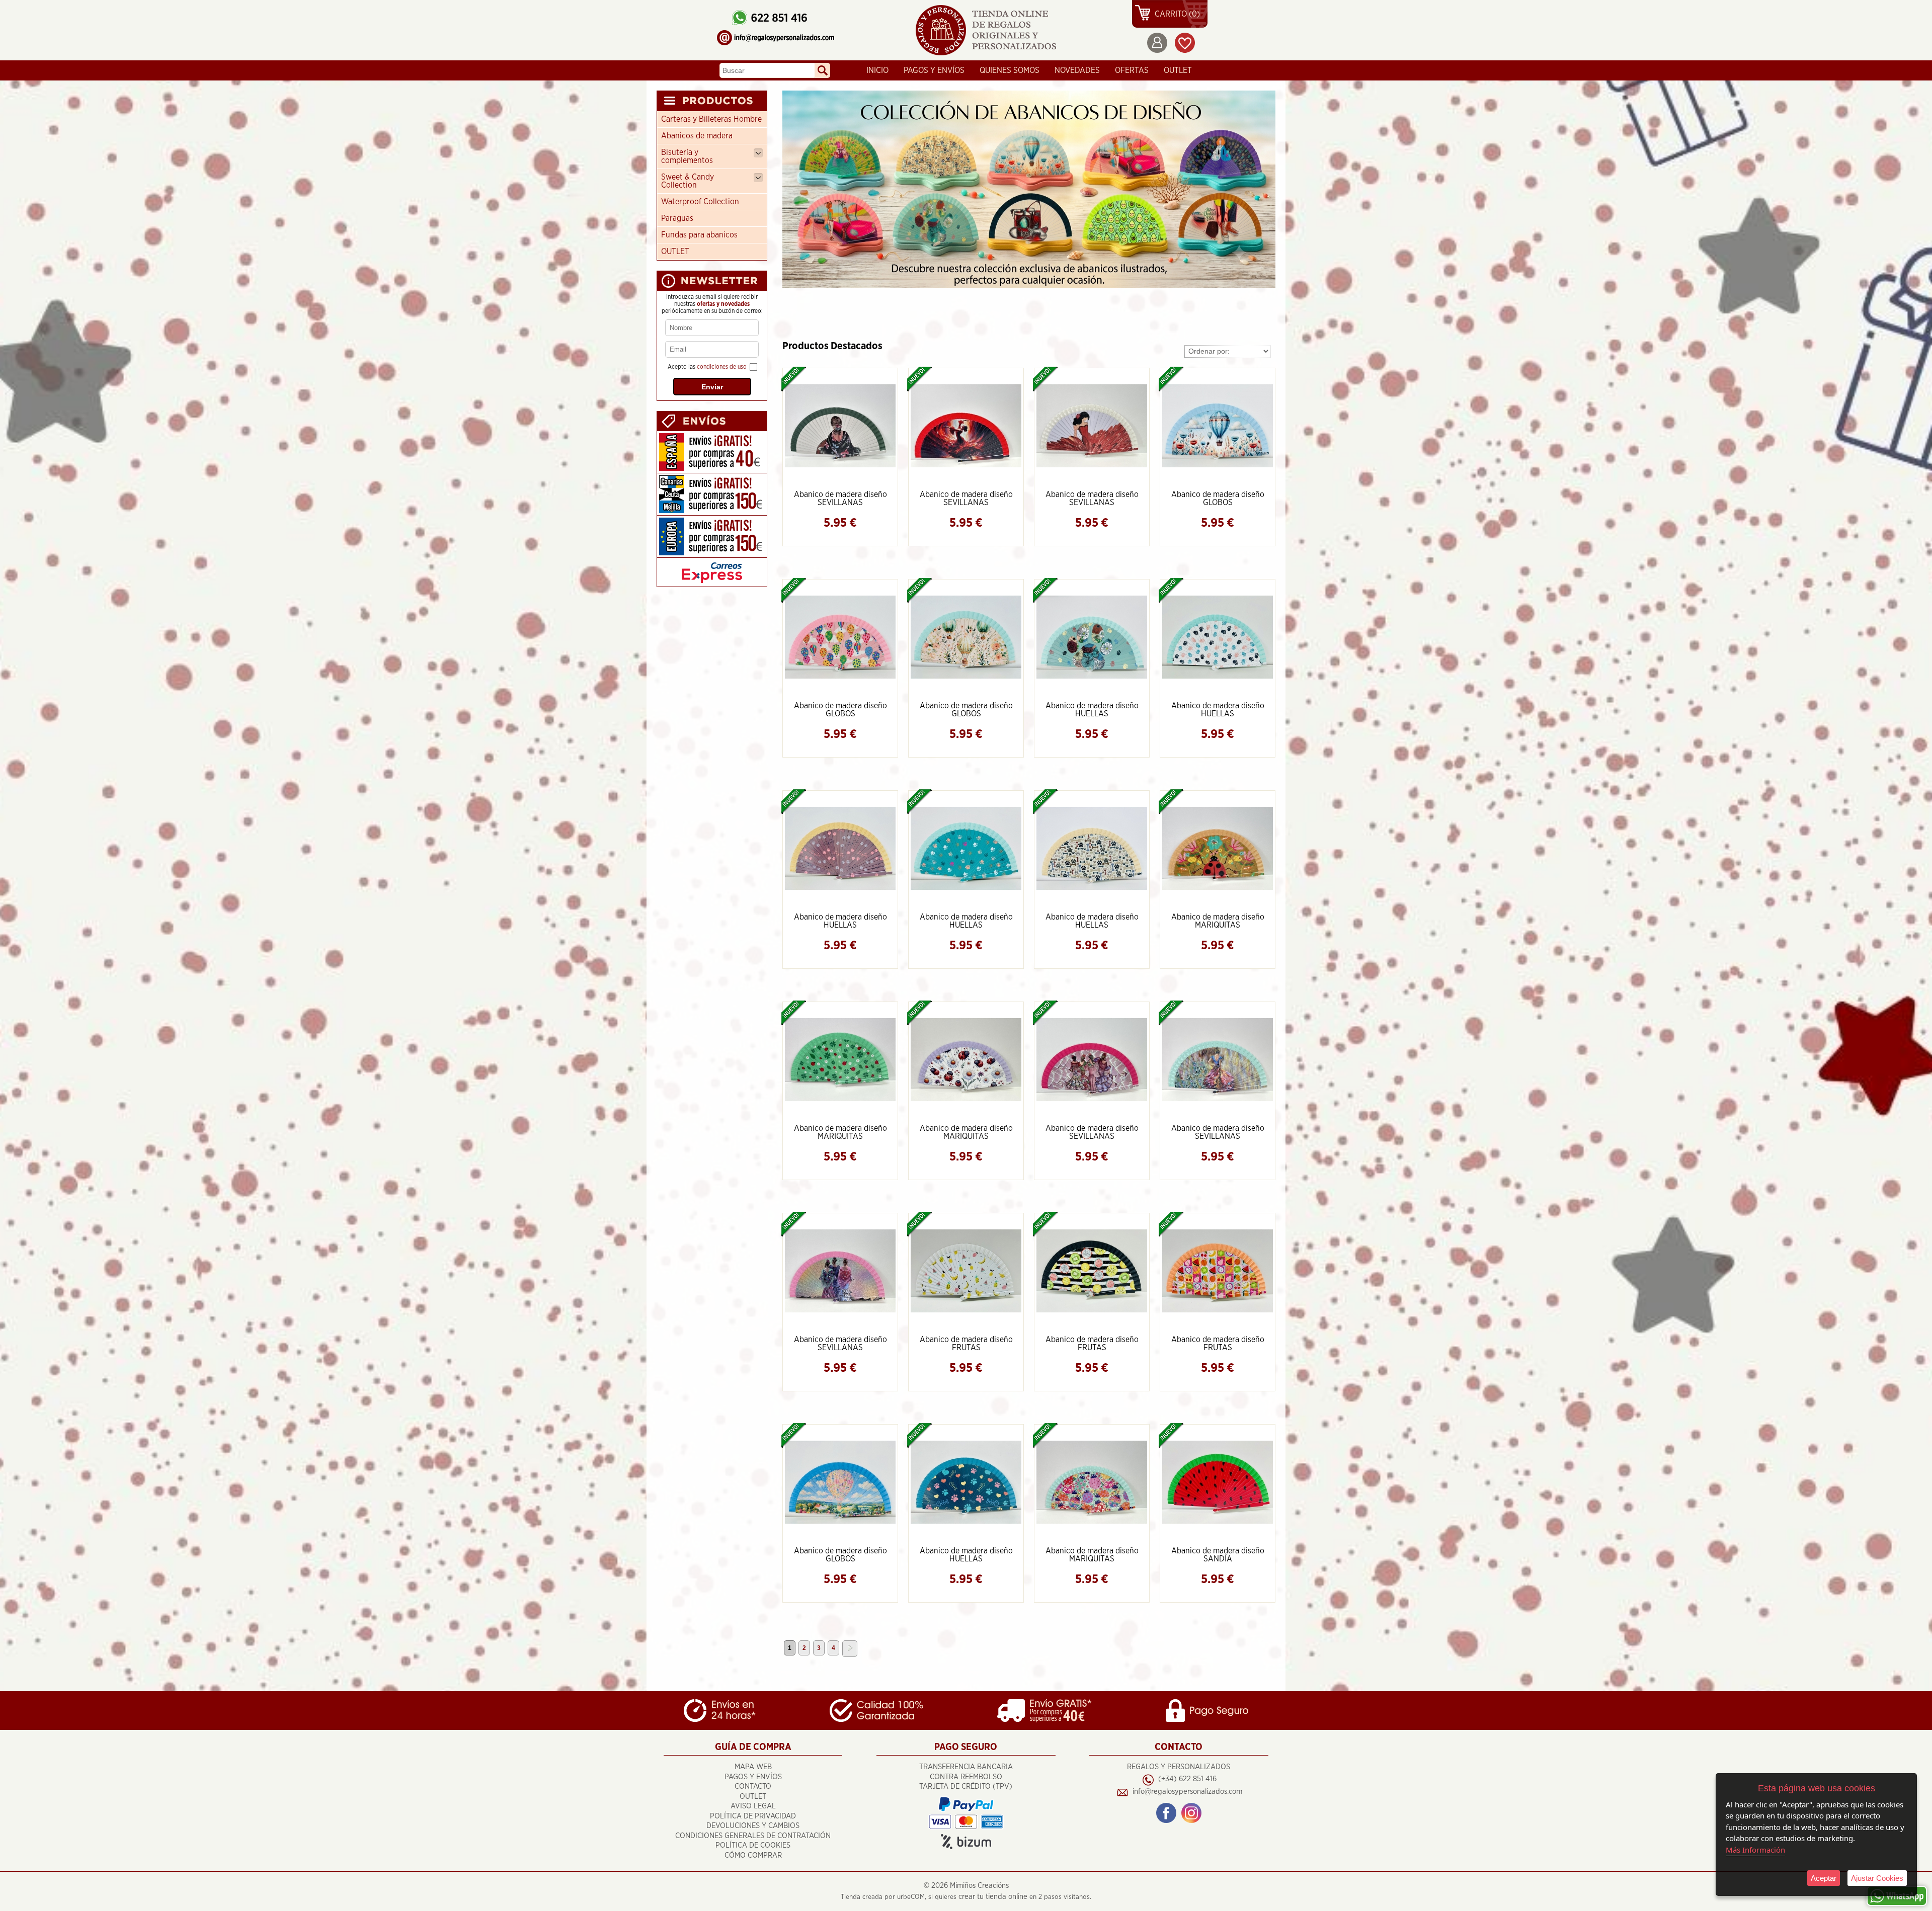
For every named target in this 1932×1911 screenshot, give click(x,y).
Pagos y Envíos (934, 70)
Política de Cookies (753, 1845)
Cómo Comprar (753, 1855)
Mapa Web (753, 1767)
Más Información (1755, 1850)
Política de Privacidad (753, 1816)
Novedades (1077, 70)
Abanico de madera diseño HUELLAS (1092, 710)
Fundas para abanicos (699, 235)
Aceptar (1824, 1878)
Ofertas (1132, 70)
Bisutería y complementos (687, 156)
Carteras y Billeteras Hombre (711, 119)
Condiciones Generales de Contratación (753, 1836)
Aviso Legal (753, 1806)
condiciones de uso (722, 367)
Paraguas (677, 218)
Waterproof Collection (700, 202)
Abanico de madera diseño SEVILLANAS (840, 498)
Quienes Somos (1010, 70)
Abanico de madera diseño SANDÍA (1218, 1555)
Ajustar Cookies (1877, 1878)
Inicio (877, 70)
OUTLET (1178, 70)
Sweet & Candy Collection (688, 181)
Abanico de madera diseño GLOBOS (1218, 498)
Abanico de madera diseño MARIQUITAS (1218, 921)
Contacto (753, 1787)
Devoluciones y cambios (753, 1826)
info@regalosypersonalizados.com (1187, 1792)
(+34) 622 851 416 (1187, 1779)
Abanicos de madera (697, 136)
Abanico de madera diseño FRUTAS (966, 1344)
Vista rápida (841, 425)
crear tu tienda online (993, 1897)
